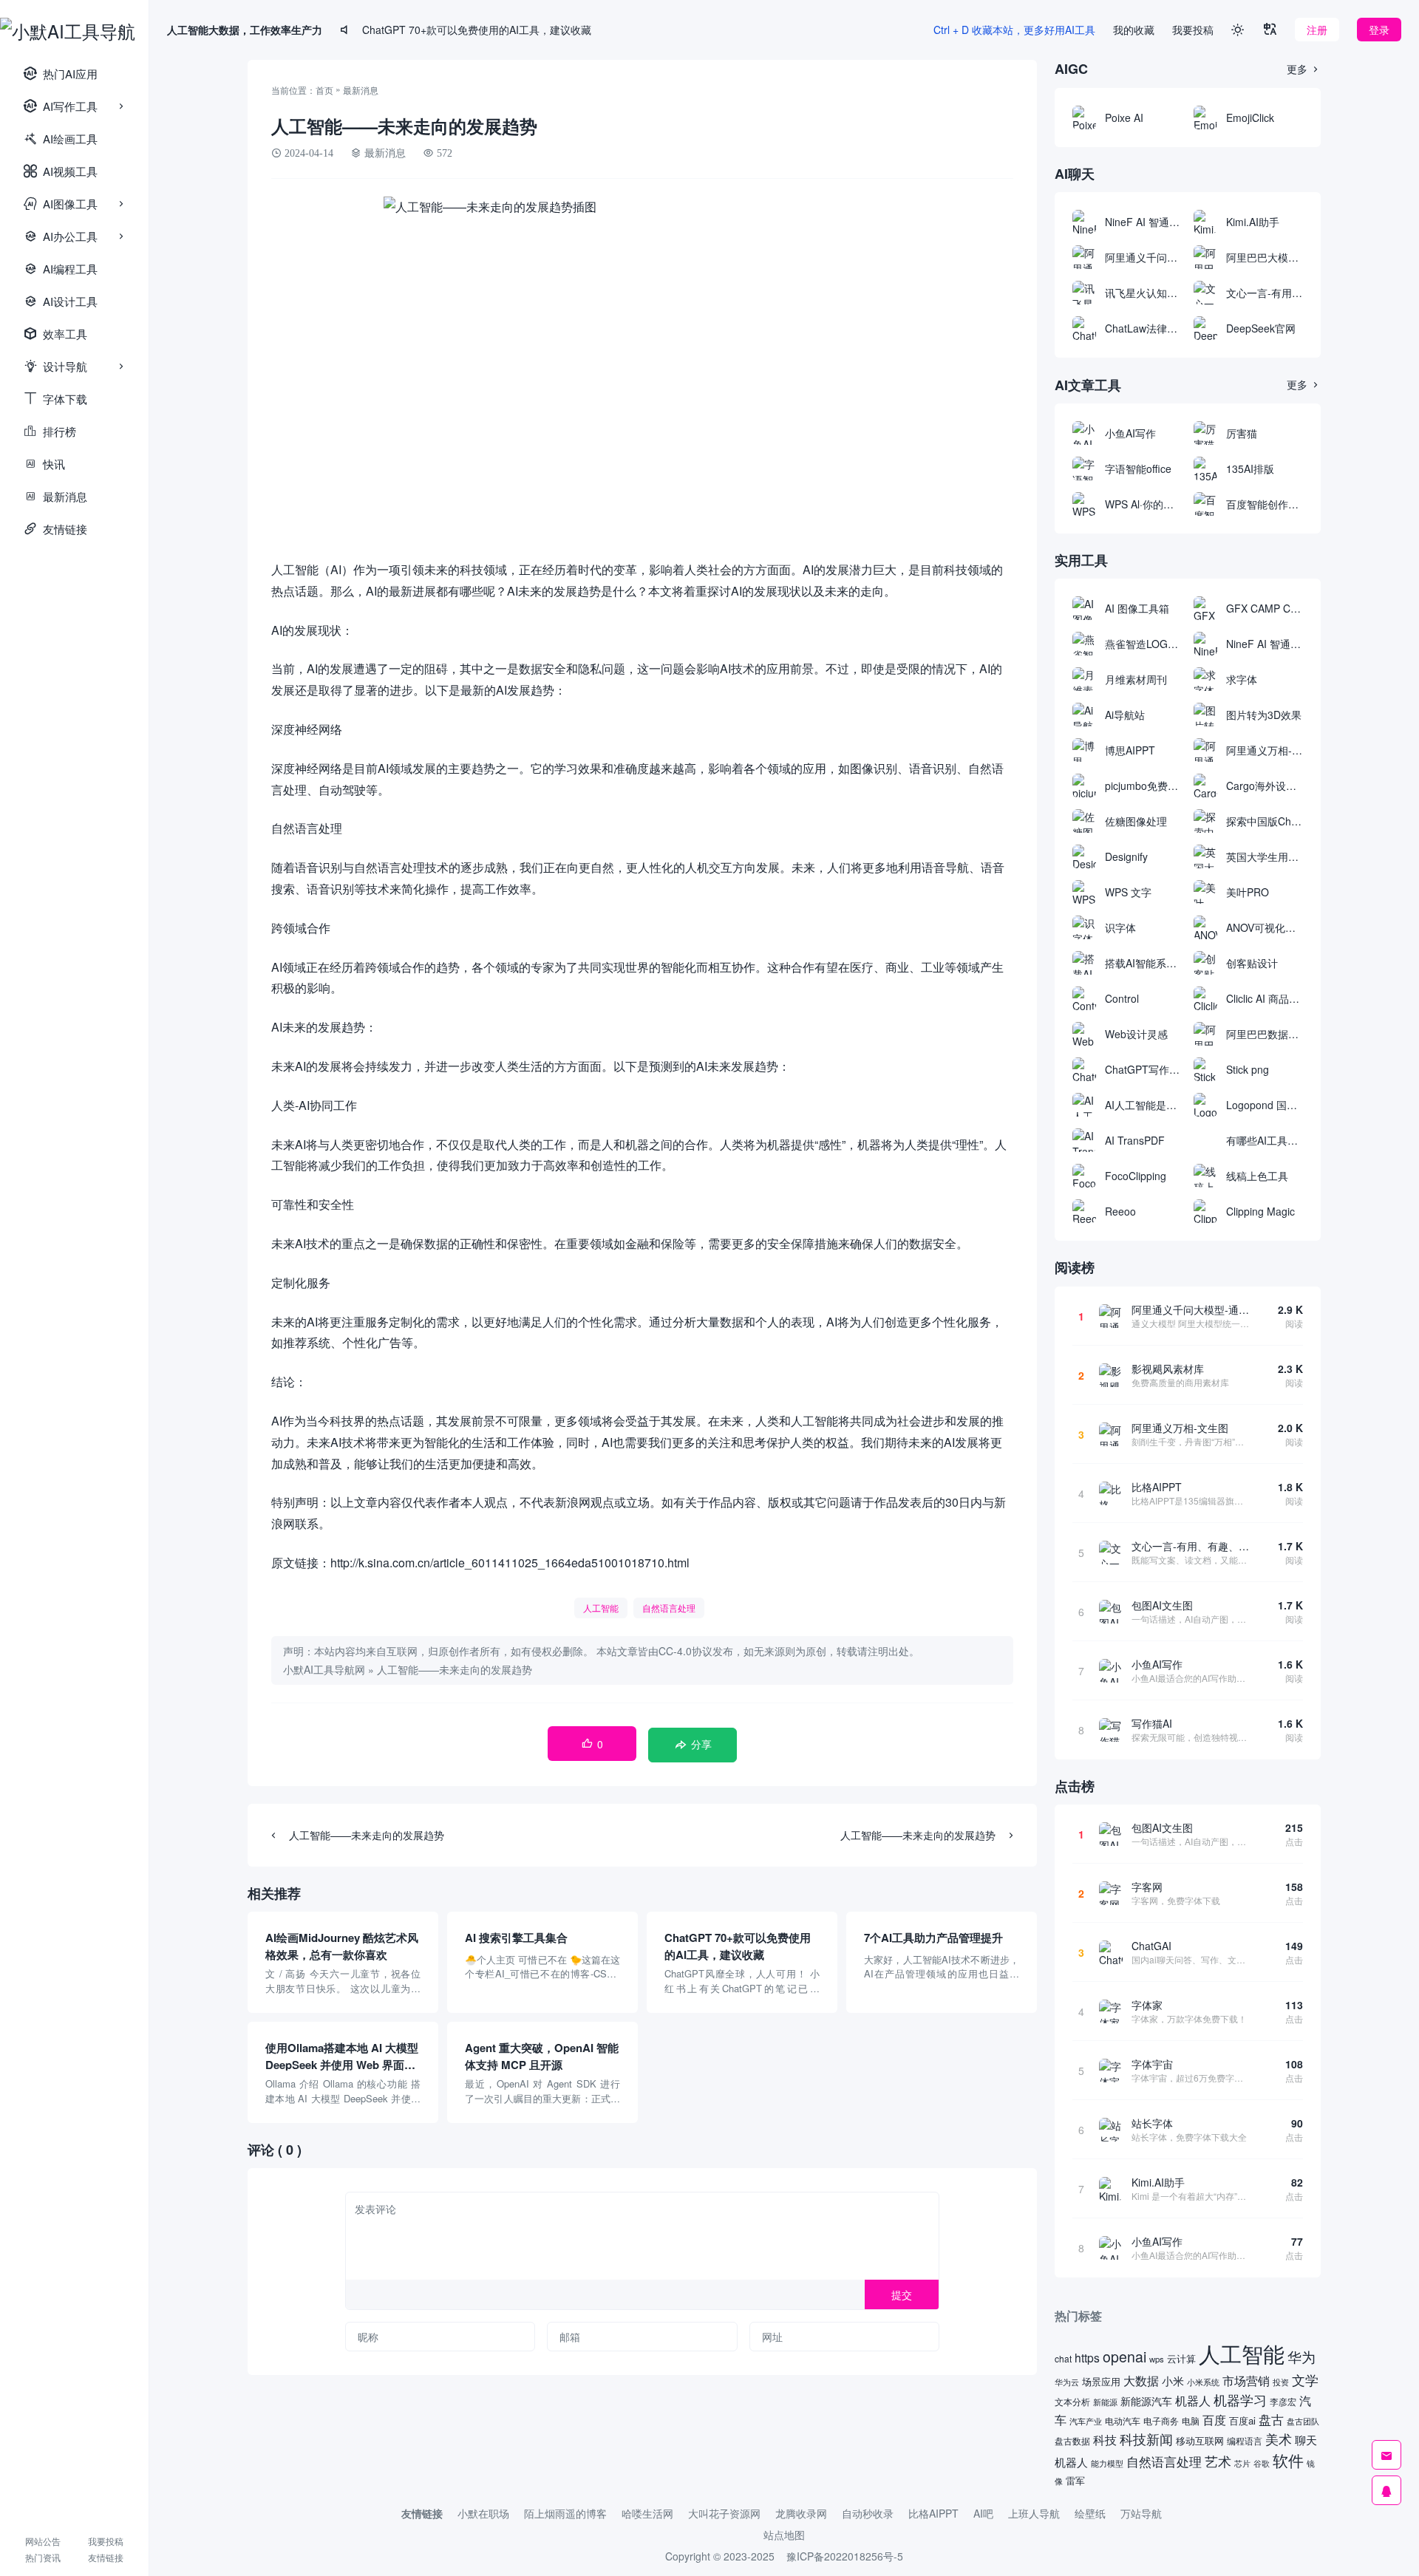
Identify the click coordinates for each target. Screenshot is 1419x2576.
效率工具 (55, 334)
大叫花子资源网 (724, 2513)
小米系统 (1203, 2382)
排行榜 (50, 431)
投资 (1281, 2382)
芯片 (1242, 2463)
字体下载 (55, 399)
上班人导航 (1034, 2513)
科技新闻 (1146, 2439)
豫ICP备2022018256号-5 (845, 2556)
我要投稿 (106, 2541)
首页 (324, 90)
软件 (1288, 2460)
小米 (1173, 2381)
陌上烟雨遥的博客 (565, 2513)
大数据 (1141, 2381)
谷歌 (1262, 2463)
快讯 (44, 464)
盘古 (1271, 2419)
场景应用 (1101, 2381)
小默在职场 (483, 2513)
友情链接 (55, 529)
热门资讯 (43, 2557)
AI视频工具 (61, 171)
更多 (1304, 69)
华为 (1301, 2357)
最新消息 (55, 496)
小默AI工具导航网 (324, 1669)
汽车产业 (1086, 2421)
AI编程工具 (61, 269)
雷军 (1075, 2480)
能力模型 (1107, 2463)
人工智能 (601, 1608)
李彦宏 (1283, 2402)
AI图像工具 (61, 204)
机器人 (1193, 2400)
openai (1124, 2357)
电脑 (1191, 2421)
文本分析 (1072, 2401)
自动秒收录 (868, 2513)
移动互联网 (1200, 2440)
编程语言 (1245, 2440)
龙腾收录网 (801, 2513)
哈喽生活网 (647, 2513)
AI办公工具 (61, 236)
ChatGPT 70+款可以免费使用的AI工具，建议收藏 (477, 30)
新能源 (1105, 2402)
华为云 (1067, 2382)
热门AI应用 (61, 74)
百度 (1214, 2419)
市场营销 (1246, 2380)
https (1087, 2357)
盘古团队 (1303, 2421)
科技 (1105, 2439)
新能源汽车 (1146, 2401)
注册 (1317, 30)
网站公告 (43, 2541)
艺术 (1218, 2461)
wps (1157, 2359)
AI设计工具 (61, 301)
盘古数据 (1072, 2441)
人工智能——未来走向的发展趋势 (455, 1669)
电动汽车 (1123, 2420)
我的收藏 (1134, 30)
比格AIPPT (933, 2513)
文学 (1305, 2379)
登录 (1379, 30)
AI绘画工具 (61, 139)
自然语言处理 (669, 1608)
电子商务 (1161, 2421)
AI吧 (983, 2513)
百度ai (1242, 2420)
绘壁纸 (1090, 2513)
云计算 (1181, 2358)
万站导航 (1141, 2513)
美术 (1279, 2439)
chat (1063, 2358)
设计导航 (55, 366)
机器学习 (1240, 2400)
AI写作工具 (61, 106)
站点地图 (784, 2535)
